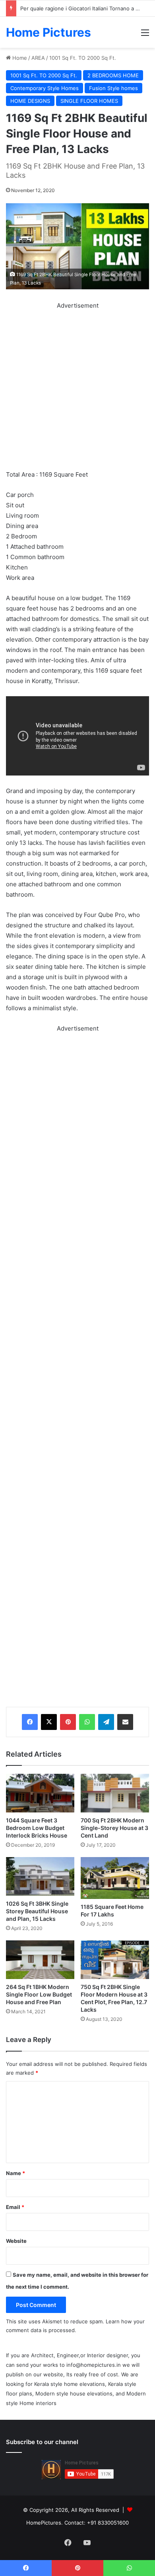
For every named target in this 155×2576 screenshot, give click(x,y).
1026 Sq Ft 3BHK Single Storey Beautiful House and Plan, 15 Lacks (37, 1911)
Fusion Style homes (113, 88)
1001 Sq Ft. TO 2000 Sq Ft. (83, 58)
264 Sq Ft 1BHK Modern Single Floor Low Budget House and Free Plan (39, 1994)
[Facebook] (30, 1722)
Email (15, 2207)
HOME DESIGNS (30, 101)
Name (15, 2173)
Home (19, 58)
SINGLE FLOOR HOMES (89, 101)
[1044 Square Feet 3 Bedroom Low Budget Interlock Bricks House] (40, 1793)
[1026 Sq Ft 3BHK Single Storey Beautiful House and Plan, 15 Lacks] (40, 1876)
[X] (49, 1722)
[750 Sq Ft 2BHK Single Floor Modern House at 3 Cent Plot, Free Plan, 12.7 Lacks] (115, 1960)
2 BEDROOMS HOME (113, 75)
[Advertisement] (77, 389)
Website (16, 2241)
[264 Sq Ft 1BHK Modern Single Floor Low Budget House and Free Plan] (40, 1960)
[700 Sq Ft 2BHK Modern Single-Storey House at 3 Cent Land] (115, 1793)
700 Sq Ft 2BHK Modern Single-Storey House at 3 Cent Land (114, 1828)
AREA (38, 58)
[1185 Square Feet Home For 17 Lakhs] (115, 1878)
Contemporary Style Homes (45, 88)
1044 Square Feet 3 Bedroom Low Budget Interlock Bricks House (37, 1828)
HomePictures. (45, 2523)
